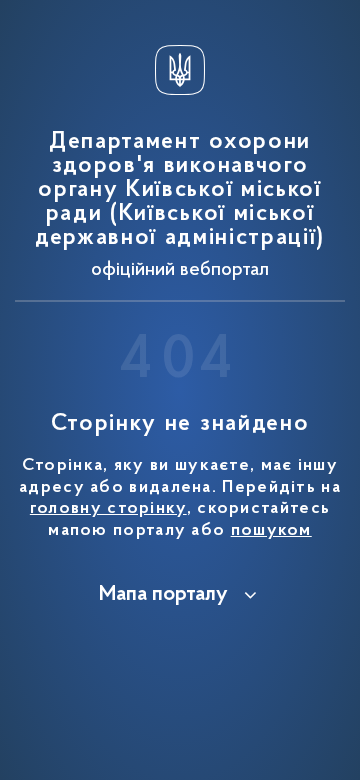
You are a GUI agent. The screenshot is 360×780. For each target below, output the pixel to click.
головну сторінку (108, 509)
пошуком (271, 531)
